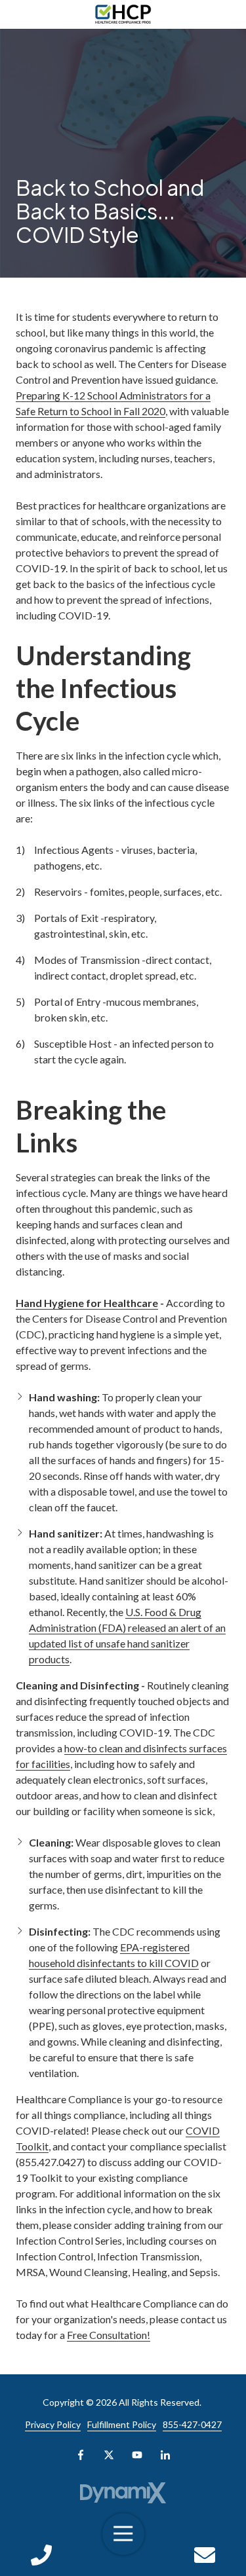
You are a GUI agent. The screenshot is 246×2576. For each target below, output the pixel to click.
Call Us (41, 2555)
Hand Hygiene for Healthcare (87, 1303)
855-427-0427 (192, 2424)
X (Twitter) (109, 2455)
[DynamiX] (123, 2493)
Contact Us (205, 2555)
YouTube (137, 2455)
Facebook (81, 2455)
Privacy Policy (53, 2424)
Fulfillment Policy (122, 2424)
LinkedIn (165, 2455)
